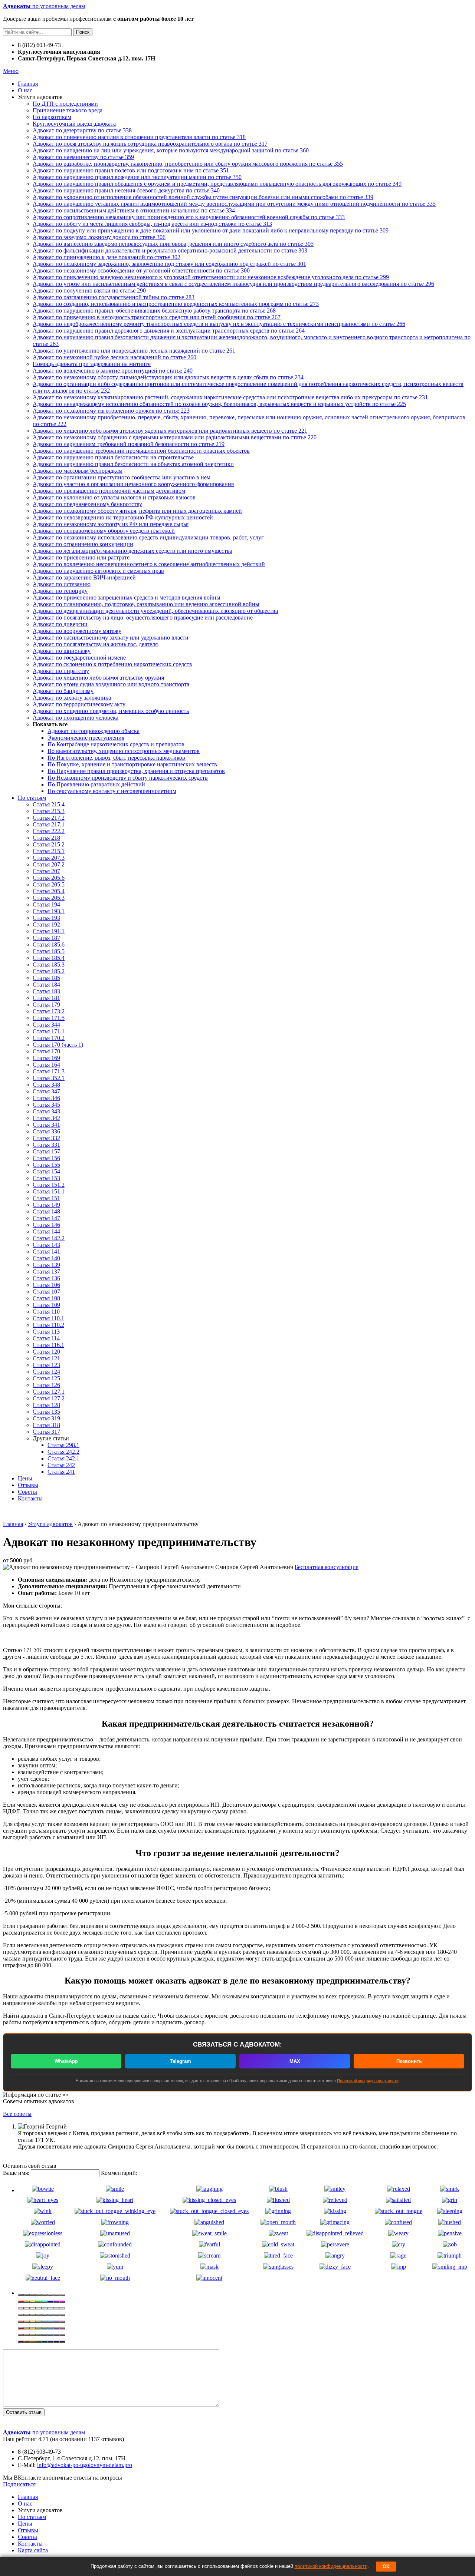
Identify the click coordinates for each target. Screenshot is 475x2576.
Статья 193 (46, 918)
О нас (25, 90)
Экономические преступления (86, 738)
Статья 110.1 (48, 1318)
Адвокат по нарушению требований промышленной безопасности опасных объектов (141, 451)
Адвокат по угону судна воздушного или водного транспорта (111, 684)
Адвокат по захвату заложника (72, 698)
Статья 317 (46, 1432)
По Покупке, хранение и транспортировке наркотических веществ (132, 764)
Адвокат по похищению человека (76, 718)
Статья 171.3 (49, 1071)
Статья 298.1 (63, 1445)
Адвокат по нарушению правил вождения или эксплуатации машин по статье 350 (137, 177)
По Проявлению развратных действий (96, 784)
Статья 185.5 (49, 951)
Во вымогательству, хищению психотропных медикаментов (124, 751)
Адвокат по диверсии (60, 624)
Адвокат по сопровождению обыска (94, 731)
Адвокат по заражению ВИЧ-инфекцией (84, 577)
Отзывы (28, 1485)
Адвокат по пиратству (61, 671)
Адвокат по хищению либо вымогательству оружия (98, 678)
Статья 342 (46, 1118)
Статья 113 (46, 1332)
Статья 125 (46, 1378)
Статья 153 (46, 1178)
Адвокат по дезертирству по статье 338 (82, 130)
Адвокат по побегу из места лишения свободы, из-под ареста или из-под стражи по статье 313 (152, 224)
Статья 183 (46, 991)
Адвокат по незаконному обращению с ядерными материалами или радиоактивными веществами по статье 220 (175, 437)
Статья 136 (46, 1278)
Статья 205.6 (49, 878)
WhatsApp (66, 2061)
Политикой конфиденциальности (368, 2081)
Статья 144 (46, 1231)
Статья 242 (61, 1465)
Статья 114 (46, 1338)
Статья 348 (46, 1085)
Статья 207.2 (49, 864)
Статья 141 (46, 1251)
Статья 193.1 (49, 911)
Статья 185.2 (49, 971)
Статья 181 (46, 998)
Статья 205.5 (49, 884)
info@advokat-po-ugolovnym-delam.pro (85, 2465)
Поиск (83, 32)
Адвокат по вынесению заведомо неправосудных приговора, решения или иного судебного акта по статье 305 (173, 244)
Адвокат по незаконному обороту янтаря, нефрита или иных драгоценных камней (137, 511)
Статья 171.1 (49, 1031)
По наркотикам (52, 117)
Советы (27, 1492)
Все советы (17, 2114)
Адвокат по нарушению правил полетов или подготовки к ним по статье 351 (131, 170)
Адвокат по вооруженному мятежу (77, 631)
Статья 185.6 (49, 944)
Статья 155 (46, 1165)
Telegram (181, 2061)
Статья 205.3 (49, 898)
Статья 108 (46, 1298)
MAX (295, 2061)
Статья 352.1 (49, 1078)
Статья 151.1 (49, 1191)
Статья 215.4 (49, 804)
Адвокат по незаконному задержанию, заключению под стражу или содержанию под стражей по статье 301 (169, 264)
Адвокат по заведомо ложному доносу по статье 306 (99, 237)
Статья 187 (46, 938)
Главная (28, 84)
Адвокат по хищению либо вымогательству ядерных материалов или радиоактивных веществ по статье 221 (170, 431)
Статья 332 (46, 1138)
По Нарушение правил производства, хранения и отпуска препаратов (136, 771)
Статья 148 (46, 1211)
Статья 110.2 (48, 1325)
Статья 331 (46, 1145)
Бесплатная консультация (327, 1567)
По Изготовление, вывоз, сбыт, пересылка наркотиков (116, 758)
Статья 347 (46, 1091)
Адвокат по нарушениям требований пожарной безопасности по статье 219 (129, 444)
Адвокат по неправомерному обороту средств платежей (104, 531)
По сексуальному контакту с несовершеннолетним (112, 791)
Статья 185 (46, 978)
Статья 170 (46, 1051)
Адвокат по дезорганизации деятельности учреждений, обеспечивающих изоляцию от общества (155, 611)
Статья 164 (46, 1065)
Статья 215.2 (49, 844)
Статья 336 (46, 1131)
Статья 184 (46, 985)
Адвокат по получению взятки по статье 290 (89, 290)
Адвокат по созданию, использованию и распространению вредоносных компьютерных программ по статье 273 (176, 304)
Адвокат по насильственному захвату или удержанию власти (111, 638)
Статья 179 (46, 1005)
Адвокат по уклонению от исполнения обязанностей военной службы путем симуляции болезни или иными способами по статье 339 (203, 197)
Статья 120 (46, 1352)
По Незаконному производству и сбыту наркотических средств (128, 778)
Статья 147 (46, 1218)
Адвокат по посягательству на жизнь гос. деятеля (95, 644)
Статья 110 (46, 1312)
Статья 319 (46, 1418)
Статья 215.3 (49, 811)
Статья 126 (46, 1385)
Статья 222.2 (49, 831)
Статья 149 (46, 1205)
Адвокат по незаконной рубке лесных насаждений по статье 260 (114, 357)
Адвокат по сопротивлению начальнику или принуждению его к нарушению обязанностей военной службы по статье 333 (189, 217)
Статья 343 (46, 1111)
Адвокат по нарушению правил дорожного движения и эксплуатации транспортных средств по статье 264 (169, 331)
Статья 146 (46, 1225)
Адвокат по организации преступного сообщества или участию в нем (122, 477)
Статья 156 (46, 1158)
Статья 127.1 (49, 1392)
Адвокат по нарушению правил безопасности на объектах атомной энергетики (133, 464)
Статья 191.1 (49, 931)
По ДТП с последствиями (65, 104)
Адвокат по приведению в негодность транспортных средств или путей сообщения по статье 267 (157, 317)
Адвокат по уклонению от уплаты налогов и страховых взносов (114, 497)
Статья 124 (46, 1372)
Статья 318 (46, 1425)
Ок (386, 2567)
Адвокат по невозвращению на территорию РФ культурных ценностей (123, 517)
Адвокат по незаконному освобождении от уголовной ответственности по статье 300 (141, 270)
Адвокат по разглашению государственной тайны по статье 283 (114, 297)
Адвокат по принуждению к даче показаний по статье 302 (107, 257)
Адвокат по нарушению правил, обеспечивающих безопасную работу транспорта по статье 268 (154, 311)
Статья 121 (46, 1358)
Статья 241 (61, 1472)
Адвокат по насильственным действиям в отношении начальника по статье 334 (134, 210)
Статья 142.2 (49, 1238)
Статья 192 (46, 924)
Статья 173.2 (49, 1011)
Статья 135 (46, 1412)
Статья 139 (46, 1265)
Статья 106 (46, 1285)
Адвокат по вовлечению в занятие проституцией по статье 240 (113, 371)
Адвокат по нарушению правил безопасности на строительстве (113, 457)
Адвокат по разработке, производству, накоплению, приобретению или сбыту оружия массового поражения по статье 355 (188, 164)
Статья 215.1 (49, 851)
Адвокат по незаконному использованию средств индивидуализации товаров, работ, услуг (148, 537)
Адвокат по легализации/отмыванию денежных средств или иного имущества (132, 551)
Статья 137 (46, 1272)
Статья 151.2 (49, 1185)
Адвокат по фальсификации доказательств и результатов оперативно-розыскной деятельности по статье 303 (170, 250)
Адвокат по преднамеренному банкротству (87, 504)
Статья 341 (46, 1125)
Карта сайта (33, 2550)
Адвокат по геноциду (60, 591)
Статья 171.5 (49, 1018)
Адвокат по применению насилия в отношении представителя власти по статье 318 (139, 137)
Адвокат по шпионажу (62, 651)
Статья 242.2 (63, 1452)
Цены (25, 1478)
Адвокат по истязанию (62, 584)
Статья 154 (46, 1171)
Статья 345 (46, 1105)
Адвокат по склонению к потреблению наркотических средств (112, 664)
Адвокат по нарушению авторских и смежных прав (98, 571)
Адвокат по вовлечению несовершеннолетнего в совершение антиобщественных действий (149, 564)
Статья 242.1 (63, 1458)
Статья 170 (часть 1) (58, 1045)
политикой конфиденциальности (331, 2566)
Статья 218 (46, 838)
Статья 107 (46, 1292)
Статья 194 (46, 904)
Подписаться (19, 2484)
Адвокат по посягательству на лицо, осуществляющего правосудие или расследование (143, 617)
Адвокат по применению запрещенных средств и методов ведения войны (127, 597)
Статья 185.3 (49, 965)
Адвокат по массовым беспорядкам (78, 471)
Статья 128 (46, 1405)
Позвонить (409, 2061)
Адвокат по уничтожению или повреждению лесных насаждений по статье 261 (134, 351)
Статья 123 (46, 1365)
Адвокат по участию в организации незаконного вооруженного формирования (133, 484)
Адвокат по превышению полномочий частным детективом (109, 491)
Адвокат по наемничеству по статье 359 (83, 157)
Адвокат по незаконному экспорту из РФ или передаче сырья (111, 524)
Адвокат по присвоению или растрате (81, 557)
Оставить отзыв (24, 2412)
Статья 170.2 (49, 1038)
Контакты (30, 1498)
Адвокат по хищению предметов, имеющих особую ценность (111, 711)
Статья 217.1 (49, 824)
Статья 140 (46, 1258)
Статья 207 (46, 871)
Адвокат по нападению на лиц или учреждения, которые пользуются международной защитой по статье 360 (171, 150)
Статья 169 (46, 1058)
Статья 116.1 (48, 1345)
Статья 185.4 (49, 958)
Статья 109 (46, 1305)
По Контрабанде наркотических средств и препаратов (116, 744)
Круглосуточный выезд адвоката (74, 124)
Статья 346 (46, 1098)
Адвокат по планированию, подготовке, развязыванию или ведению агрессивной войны (146, 604)
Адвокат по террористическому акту (79, 704)
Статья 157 (46, 1151)
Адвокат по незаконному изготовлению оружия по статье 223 (111, 411)
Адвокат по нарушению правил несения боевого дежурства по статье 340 (126, 190)
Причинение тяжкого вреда (68, 110)
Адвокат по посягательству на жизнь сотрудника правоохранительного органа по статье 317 (150, 144)
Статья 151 (46, 1198)
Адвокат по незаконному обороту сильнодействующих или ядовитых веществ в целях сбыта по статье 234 (168, 377)
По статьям (32, 798)
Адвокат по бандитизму (63, 691)
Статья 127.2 (49, 1398)
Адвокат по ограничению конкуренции (83, 544)
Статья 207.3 (49, 858)
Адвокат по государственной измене (79, 658)
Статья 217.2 (49, 818)
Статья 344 (46, 1025)
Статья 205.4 (49, 891)
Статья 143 (46, 1245)
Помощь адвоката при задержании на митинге (92, 364)
